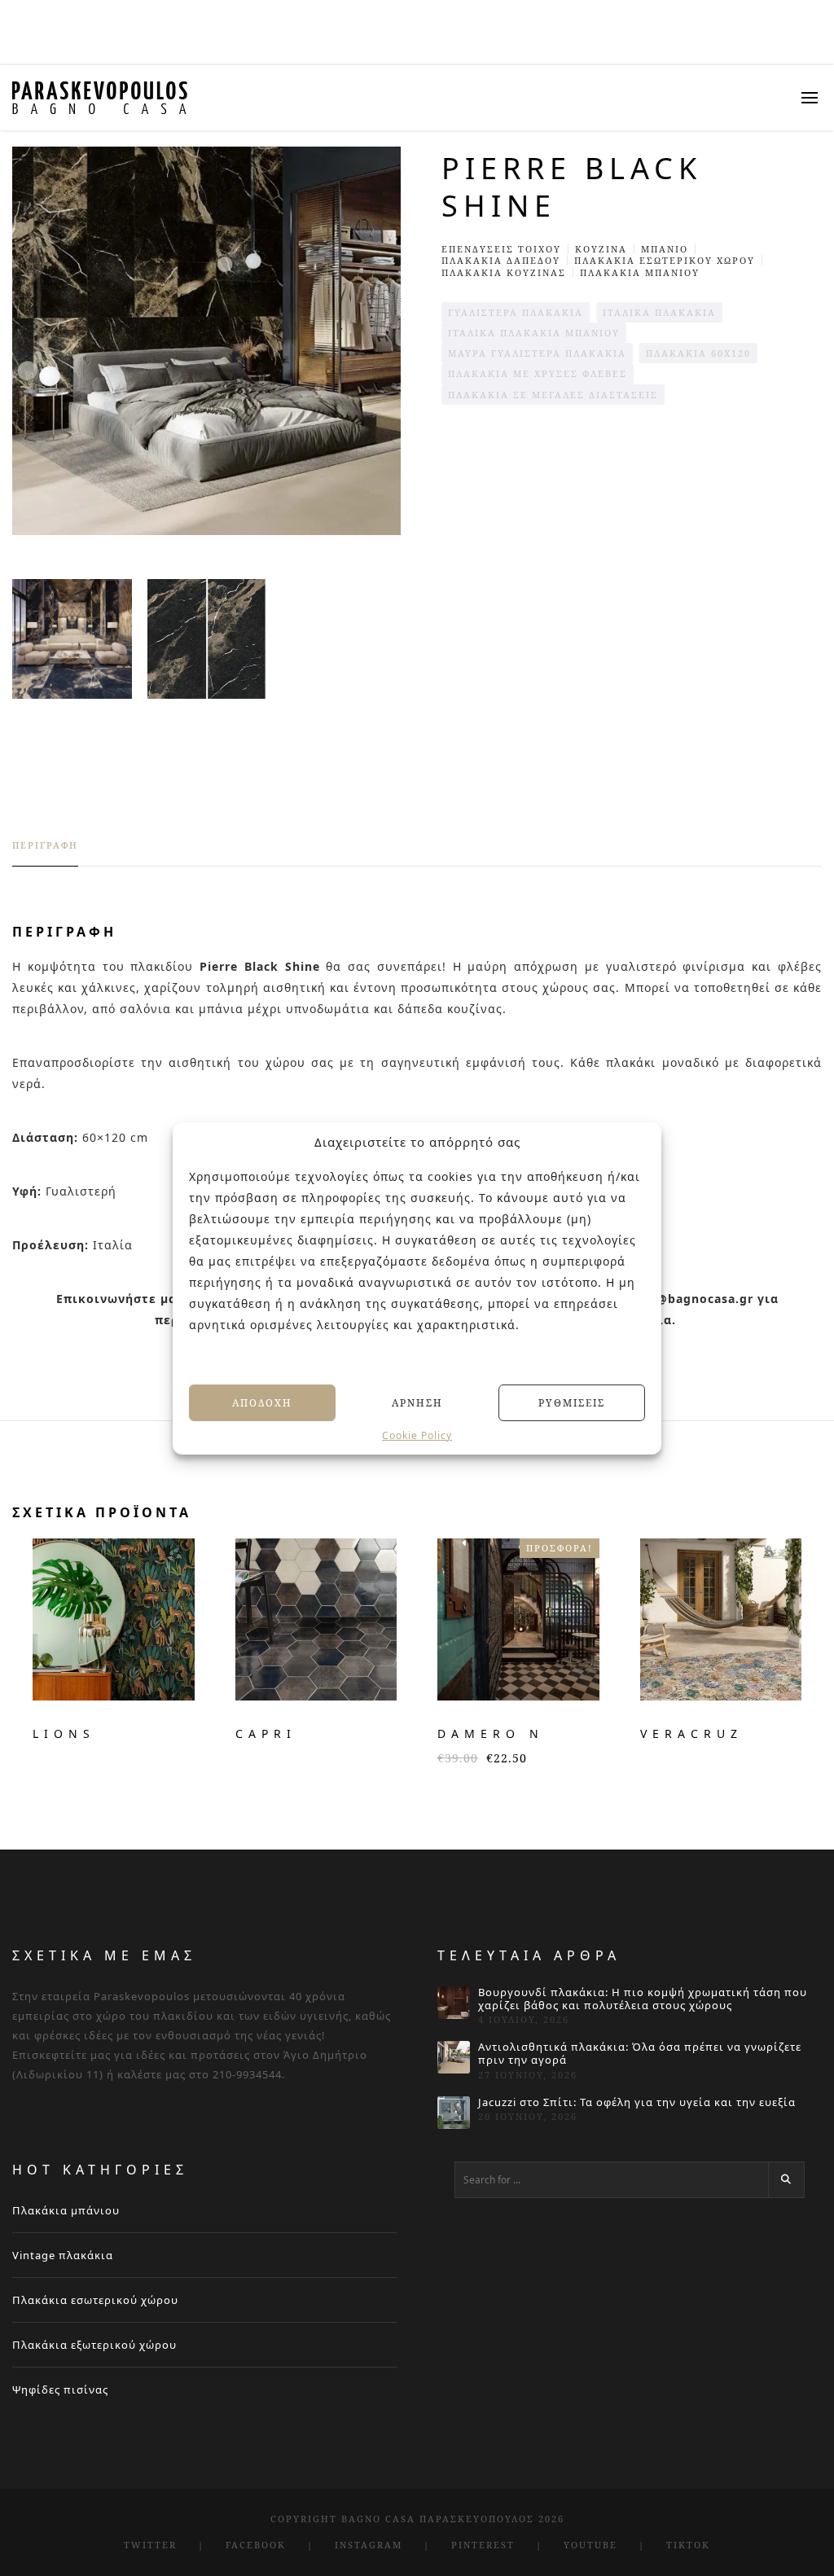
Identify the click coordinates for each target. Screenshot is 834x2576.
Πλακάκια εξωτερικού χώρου (94, 2345)
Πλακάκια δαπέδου (501, 260)
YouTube (590, 2545)
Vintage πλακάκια (63, 2255)
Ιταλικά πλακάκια (659, 312)
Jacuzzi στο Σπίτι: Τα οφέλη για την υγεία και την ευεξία (637, 2103)
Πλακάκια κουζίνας (504, 272)
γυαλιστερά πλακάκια (516, 312)
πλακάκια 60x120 (698, 353)
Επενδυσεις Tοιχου (501, 249)
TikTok (688, 2545)
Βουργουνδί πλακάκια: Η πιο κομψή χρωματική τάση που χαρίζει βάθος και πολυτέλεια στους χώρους (643, 1999)
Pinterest (483, 2545)
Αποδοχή (262, 1402)
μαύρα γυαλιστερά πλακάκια (537, 353)
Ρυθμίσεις (572, 1402)
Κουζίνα (601, 249)
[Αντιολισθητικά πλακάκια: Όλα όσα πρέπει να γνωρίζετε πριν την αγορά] (454, 2057)
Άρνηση (417, 1402)
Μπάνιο (665, 249)
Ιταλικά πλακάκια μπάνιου (534, 333)
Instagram (369, 2545)
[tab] (45, 853)
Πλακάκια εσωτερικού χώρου (95, 2300)
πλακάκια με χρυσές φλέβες (538, 373)
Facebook (256, 2545)
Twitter (150, 2545)
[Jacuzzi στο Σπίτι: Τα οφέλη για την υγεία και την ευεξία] (454, 2113)
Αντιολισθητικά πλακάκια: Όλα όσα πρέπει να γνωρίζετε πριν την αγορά (640, 2054)
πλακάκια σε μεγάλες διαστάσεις (553, 395)
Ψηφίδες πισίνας (60, 2389)
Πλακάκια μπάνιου (66, 2210)
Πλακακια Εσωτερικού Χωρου (665, 260)
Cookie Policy (417, 1436)
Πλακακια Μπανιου (640, 272)
